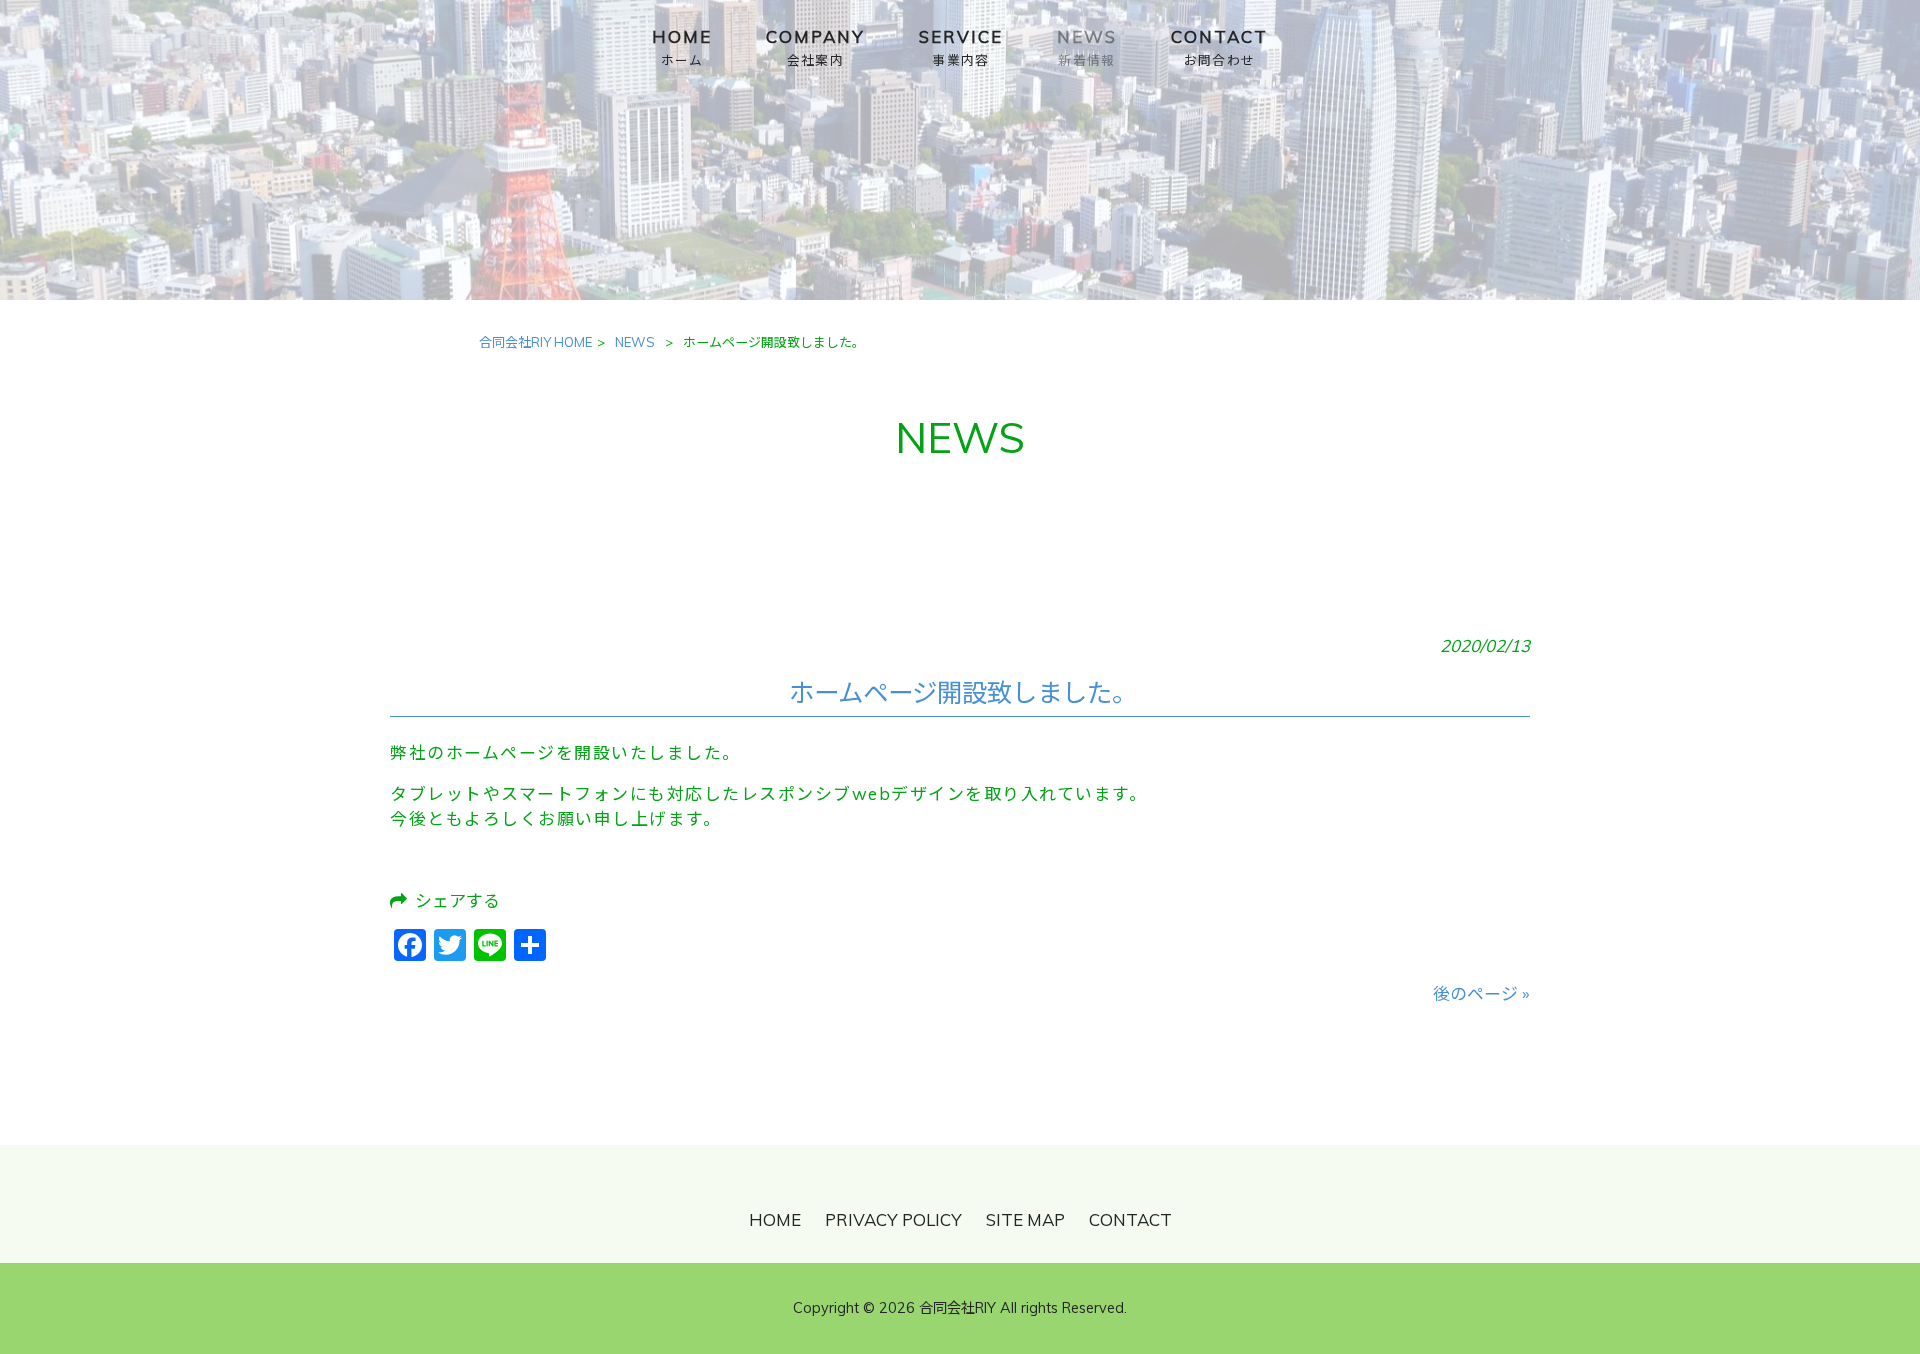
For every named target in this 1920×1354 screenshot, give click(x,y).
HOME (775, 1219)
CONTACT (1130, 1219)
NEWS (635, 342)
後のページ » (1481, 993)
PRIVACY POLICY (893, 1219)
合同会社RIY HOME (535, 342)
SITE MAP (1025, 1219)
